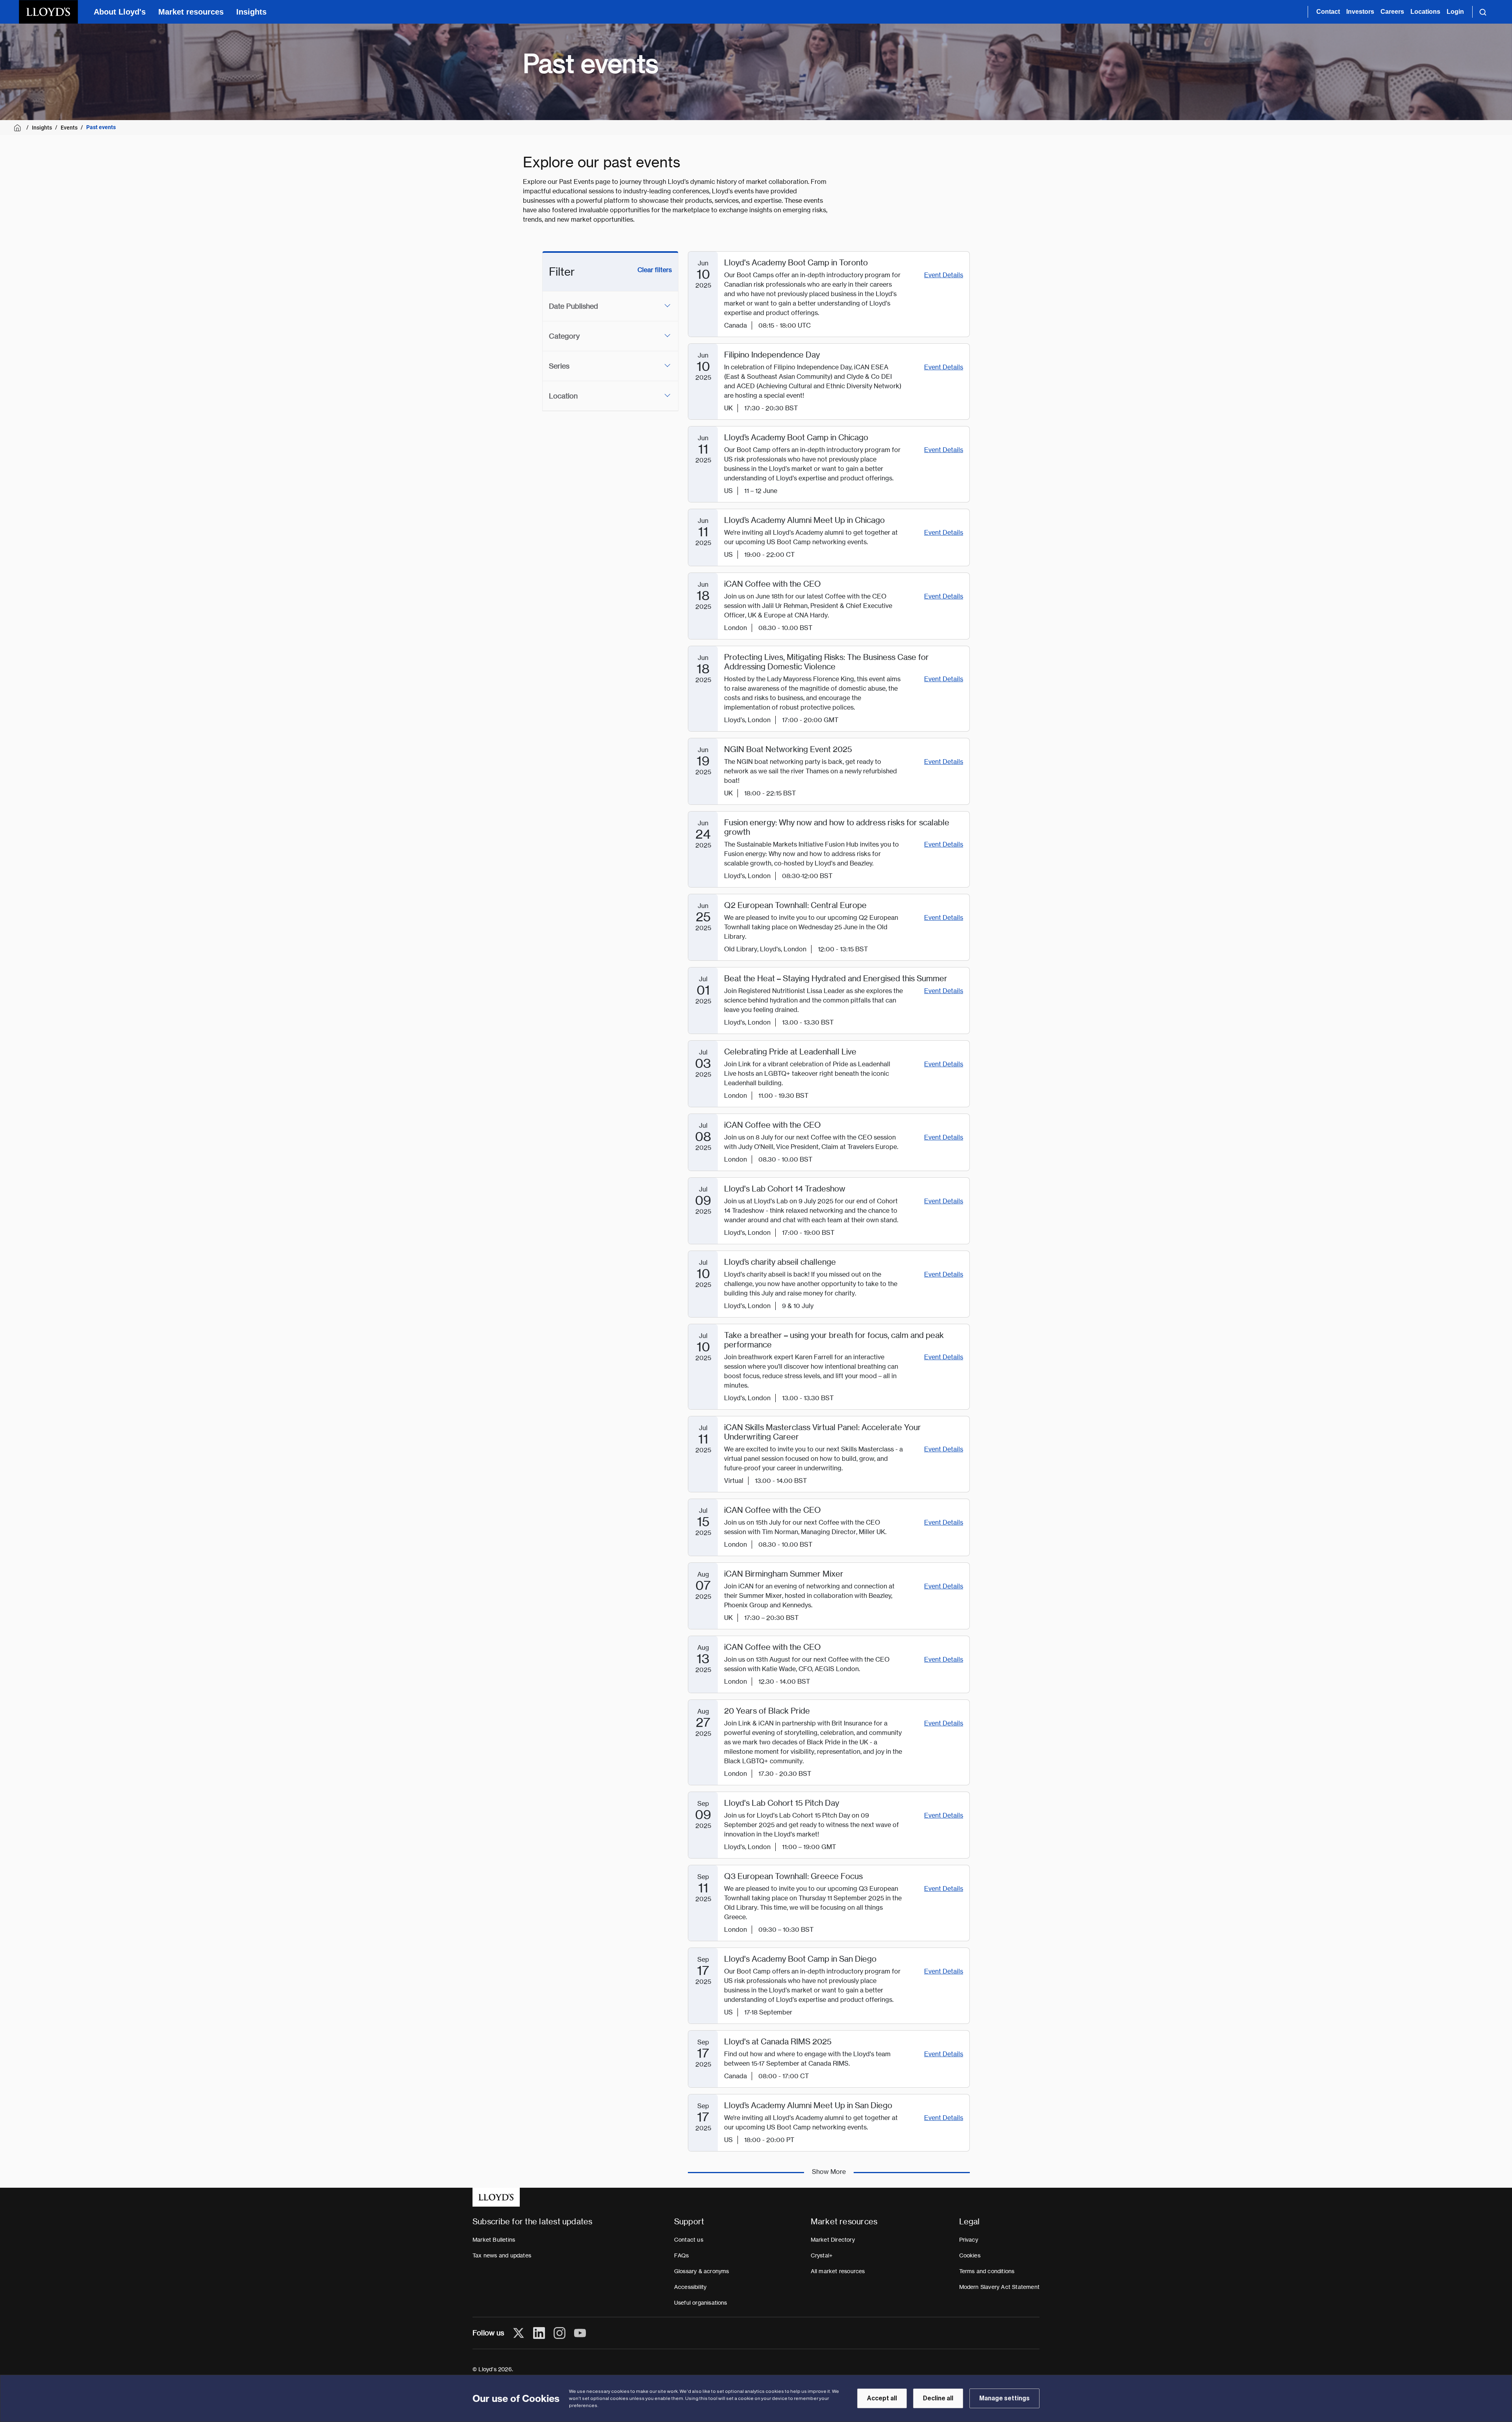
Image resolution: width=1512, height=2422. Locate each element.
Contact (1328, 12)
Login (1455, 12)
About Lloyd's (120, 12)
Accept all (882, 2398)
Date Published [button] (573, 306)
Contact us (689, 2240)
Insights (251, 12)
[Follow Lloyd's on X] (519, 2333)
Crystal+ (822, 2255)
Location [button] (563, 396)
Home (19, 128)
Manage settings (1004, 2398)
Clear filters (655, 270)
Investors (1360, 12)
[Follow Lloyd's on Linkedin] (539, 2333)
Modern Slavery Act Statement (1000, 2287)
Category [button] (564, 336)
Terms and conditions (987, 2271)
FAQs (682, 2255)
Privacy (969, 2240)
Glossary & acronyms (702, 2271)
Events (69, 128)
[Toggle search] (1483, 12)
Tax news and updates (502, 2255)
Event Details (944, 275)
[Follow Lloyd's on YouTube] (580, 2333)
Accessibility (690, 2287)
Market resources (191, 12)
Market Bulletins (494, 2240)
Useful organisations (701, 2303)
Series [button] (559, 366)
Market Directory (833, 2240)
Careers (1392, 12)
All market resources (838, 2271)
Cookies (970, 2255)
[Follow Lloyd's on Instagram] (560, 2333)
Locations (1425, 12)
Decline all (938, 2398)
